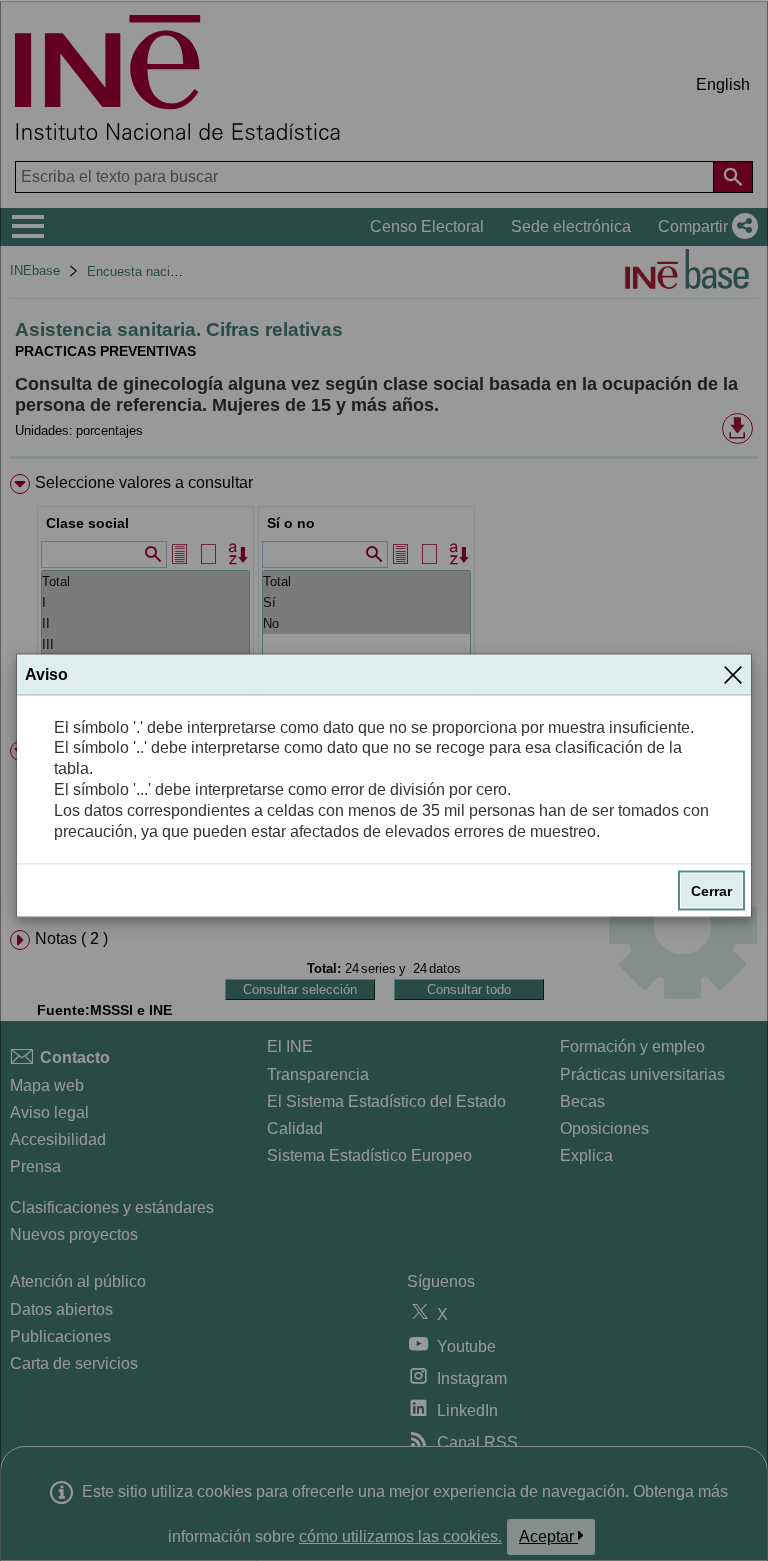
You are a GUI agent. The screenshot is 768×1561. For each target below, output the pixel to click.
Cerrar (711, 891)
